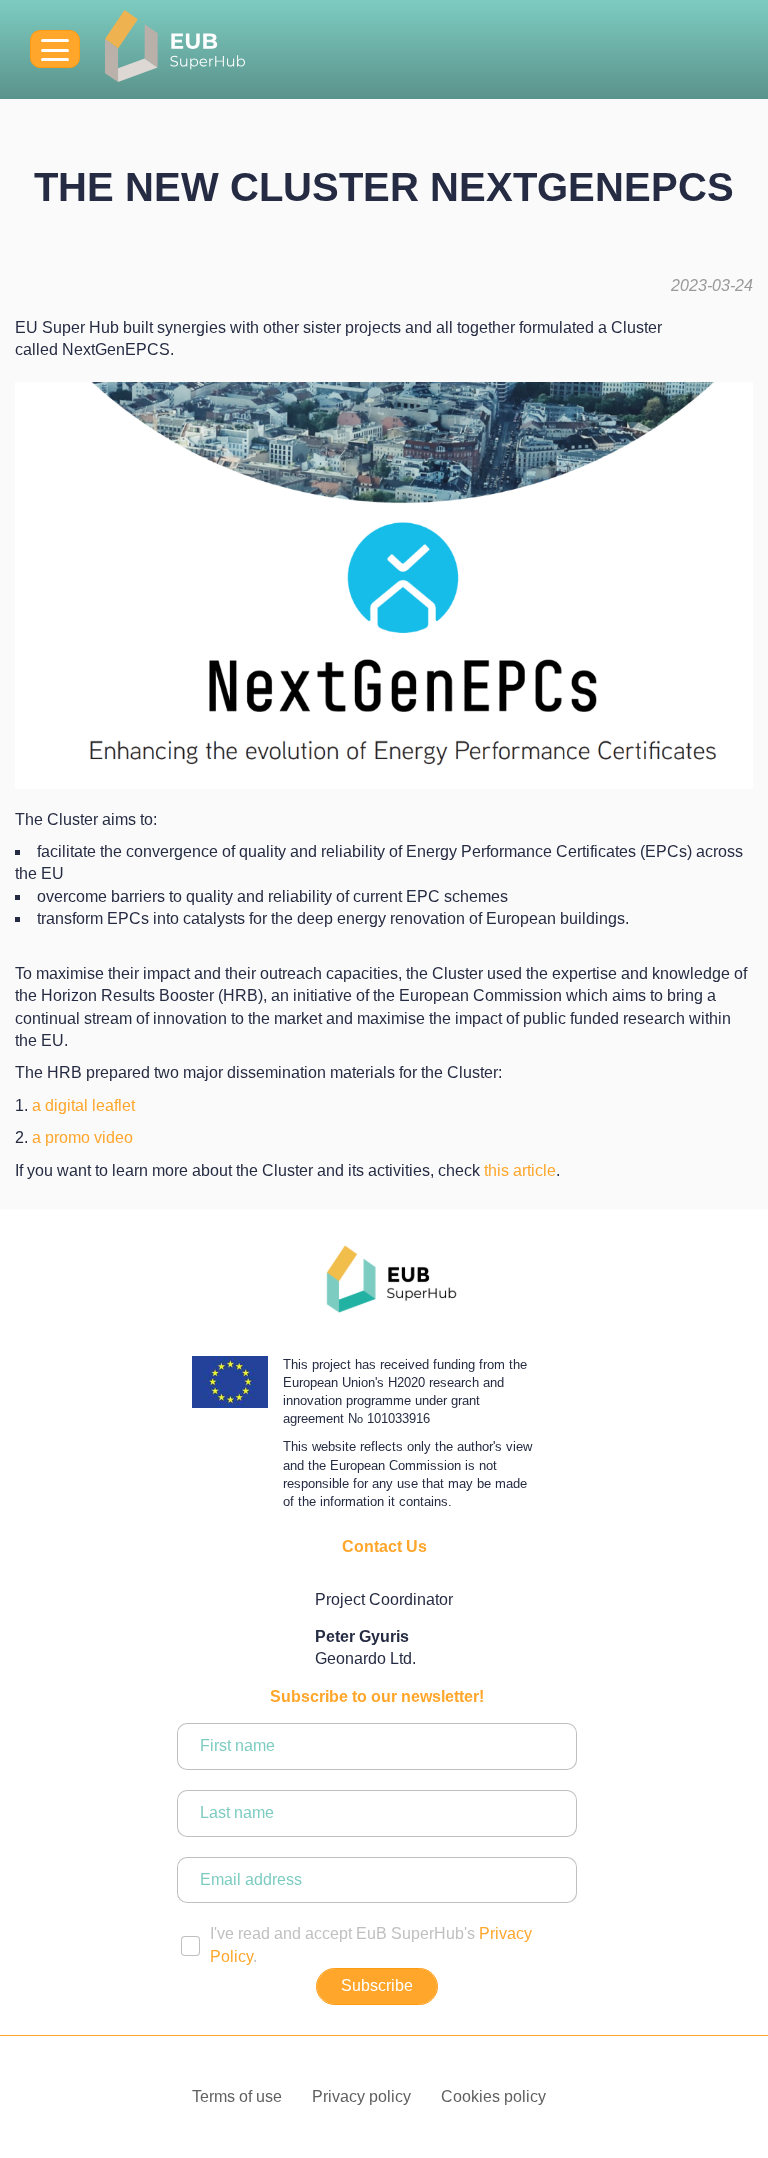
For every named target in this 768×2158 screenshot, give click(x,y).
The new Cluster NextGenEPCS (384, 187)
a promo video (82, 1137)
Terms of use (237, 2096)
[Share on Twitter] (351, 1205)
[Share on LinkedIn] (416, 1205)
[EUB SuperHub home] (175, 49)
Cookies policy (493, 2096)
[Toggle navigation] (55, 49)
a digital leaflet (83, 1105)
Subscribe (377, 1985)
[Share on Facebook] (384, 1205)
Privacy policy (361, 2096)
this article (520, 1170)
